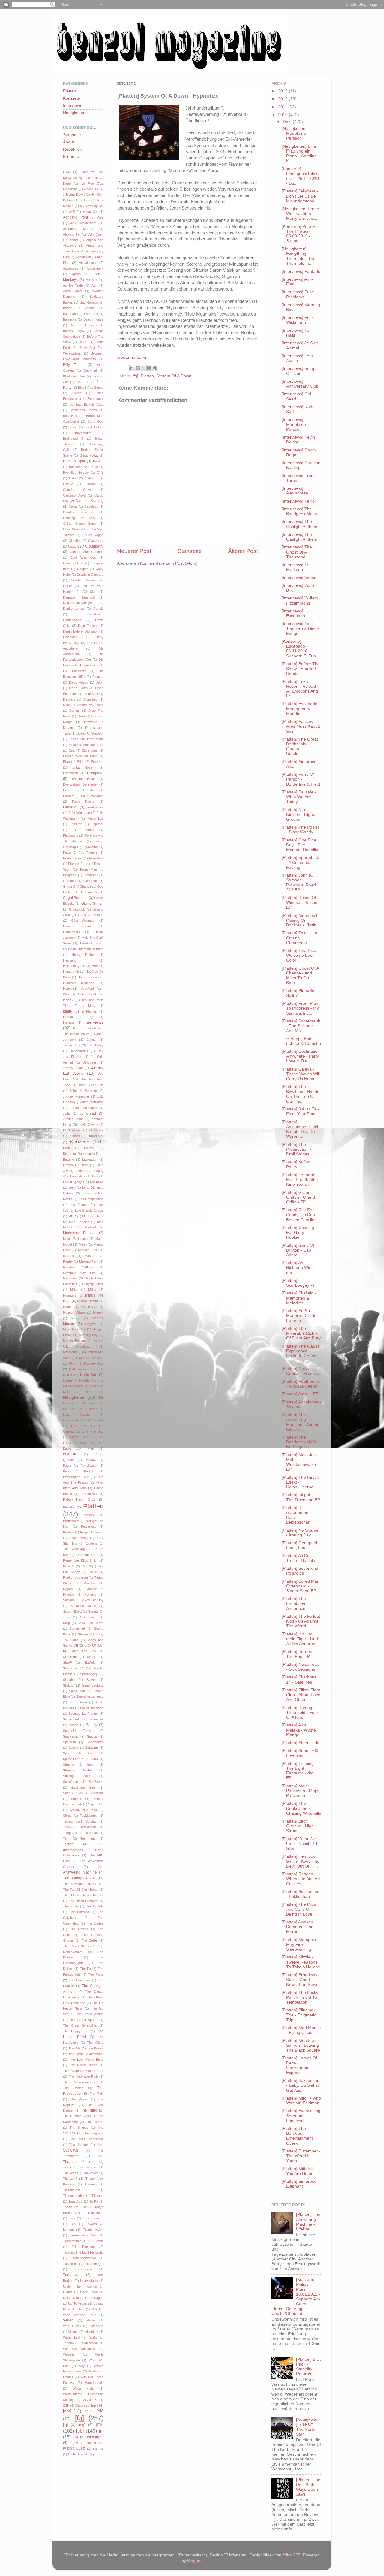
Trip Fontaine (83, 2247)
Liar (95, 1176)
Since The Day (83, 1651)
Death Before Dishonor (80, 631)
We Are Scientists (79, 2349)
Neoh (89, 1392)
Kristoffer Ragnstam (78, 1154)
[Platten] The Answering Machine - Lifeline (308, 2222)
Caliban (90, 484)
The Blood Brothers (83, 1901)
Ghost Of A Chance (77, 886)
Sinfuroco (70, 1657)
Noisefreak (71, 1420)
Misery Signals (88, 1301)
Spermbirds (95, 1742)
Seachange (88, 1617)
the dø (98, 2448)
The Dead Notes (76, 1946)
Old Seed (79, 1426)
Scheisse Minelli (83, 1606)
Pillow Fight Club (79, 1499)
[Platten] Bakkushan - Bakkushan (301, 1894)
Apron (76, 274)
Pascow (90, 1460)
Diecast (98, 677)
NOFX (68, 1375)
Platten (147, 376)
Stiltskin (69, 1765)
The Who (70, 2173)
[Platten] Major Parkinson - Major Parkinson (301, 1791)
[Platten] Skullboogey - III (299, 1283)
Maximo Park (89, 1261)
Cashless (91, 506)
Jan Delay (96, 1045)
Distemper (91, 694)
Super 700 (96, 1804)
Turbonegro (83, 2269)
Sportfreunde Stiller (79, 1753)
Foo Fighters (88, 853)
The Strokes (79, 2145)
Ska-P (67, 1662)
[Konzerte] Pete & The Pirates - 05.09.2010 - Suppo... (298, 234)
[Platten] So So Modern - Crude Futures (299, 1316)
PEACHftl (70, 1454)
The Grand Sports (83, 2020)
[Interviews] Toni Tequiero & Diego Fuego (300, 628)
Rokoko (89, 1583)
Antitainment (88, 263)
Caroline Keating (90, 501)
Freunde (71, 157)
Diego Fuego (79, 682)
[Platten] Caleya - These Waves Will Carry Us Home (301, 1074)
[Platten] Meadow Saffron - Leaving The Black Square (301, 2045)
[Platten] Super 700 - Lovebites (301, 1753)
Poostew (89, 1515)
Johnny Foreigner (76, 1096)
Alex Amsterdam (83, 223)
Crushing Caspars (90, 575)
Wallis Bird (71, 2337)
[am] (95, 2405)
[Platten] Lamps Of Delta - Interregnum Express (299, 2065)
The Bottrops (79, 1912)
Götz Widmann (83, 920)
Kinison (75, 1136)
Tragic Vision (93, 2230)
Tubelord (69, 2264)
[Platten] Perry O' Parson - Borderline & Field (301, 779)
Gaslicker (91, 875)
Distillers (69, 699)
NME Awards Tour (83, 1369)
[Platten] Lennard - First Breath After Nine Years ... (300, 1180)
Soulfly (92, 1725)
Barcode (92, 314)
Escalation (70, 773)
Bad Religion (89, 302)
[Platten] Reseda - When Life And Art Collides (301, 1879)
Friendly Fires (78, 864)
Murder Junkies (91, 1358)
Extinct (92, 790)
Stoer (91, 1765)
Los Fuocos (79, 1205)
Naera (67, 1380)
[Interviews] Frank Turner (299, 478)
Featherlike (95, 807)
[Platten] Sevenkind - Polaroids (301, 1571)
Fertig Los (95, 818)
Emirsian (97, 762)
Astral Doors (73, 291)
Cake (73, 478)
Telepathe (70, 1833)
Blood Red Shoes (91, 388)
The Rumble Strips (77, 2116)
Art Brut (92, 280)
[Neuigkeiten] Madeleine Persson (294, 133)
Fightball (97, 824)
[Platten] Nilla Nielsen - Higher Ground (299, 815)
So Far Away (78, 1702)
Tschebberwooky (83, 2258)
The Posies (73, 2088)
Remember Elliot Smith (80, 1560)
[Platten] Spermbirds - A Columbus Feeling (301, 862)
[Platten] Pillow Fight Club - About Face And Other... (301, 1695)
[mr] (100, 2424)
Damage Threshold (79, 597)
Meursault (70, 1278)
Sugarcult (97, 1793)
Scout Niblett (72, 1611)
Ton (72, 2218)
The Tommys (88, 2167)
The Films (96, 1974)
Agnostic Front (75, 217)
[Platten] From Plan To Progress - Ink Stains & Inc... (300, 1008)
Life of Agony (72, 1182)
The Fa (85, 1969)
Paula (67, 1466)
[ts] (76, 2437)
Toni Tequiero (93, 2218)
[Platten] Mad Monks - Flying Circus (301, 2030)
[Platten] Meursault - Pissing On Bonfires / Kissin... (301, 920)
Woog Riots (83, 2388)
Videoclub (96, 2326)
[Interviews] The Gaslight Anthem (300, 524)
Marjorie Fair (88, 1250)
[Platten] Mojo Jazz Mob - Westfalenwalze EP (300, 1462)
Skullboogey (89, 1674)
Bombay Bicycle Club (87, 404)
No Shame (90, 1403)
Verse (91, 2320)
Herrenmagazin (74, 966)
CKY (100, 473)
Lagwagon (90, 1159)
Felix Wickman (79, 813)
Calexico (91, 478)
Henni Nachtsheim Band (86, 949)
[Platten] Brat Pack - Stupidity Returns (308, 2367)
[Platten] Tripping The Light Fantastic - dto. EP (298, 1771)
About (69, 142)
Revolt (86, 1566)
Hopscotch (71, 971)
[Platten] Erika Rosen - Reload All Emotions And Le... (300, 689)
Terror (68, 1844)
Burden (98, 461)
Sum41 (76, 1799)
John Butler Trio (91, 1085)
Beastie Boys (73, 331)
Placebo (69, 1507)
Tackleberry (88, 1816)
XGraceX (90, 2400)
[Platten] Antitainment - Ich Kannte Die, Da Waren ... (301, 1129)
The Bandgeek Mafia (80, 1878)
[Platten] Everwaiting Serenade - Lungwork (301, 2116)
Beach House (93, 319)
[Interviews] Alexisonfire (295, 491)
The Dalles (90, 1940)
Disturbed (90, 699)
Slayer (91, 1680)
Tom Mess (96, 2213)
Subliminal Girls (83, 1787)
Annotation (83, 257)
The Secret (95, 2122)
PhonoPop (89, 1494)
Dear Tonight (88, 626)
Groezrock (77, 909)
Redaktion (73, 149)
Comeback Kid (74, 563)
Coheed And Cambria (87, 552)
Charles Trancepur (79, 512)
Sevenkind (77, 1629)
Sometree (96, 1719)
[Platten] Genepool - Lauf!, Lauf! (301, 1545)
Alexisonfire (71, 234)
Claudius (75, 541)
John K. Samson (83, 1091)
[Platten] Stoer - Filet (301, 1743)
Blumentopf (95, 399)
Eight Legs (90, 750)
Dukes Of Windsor (90, 733)
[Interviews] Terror (299, 501)
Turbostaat (72, 2275)
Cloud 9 (74, 546)
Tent (66, 1838)
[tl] (101, 2431)
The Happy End (76, 2031)
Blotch (77, 393)
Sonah (74, 1725)
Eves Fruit (71, 790)
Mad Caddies (79, 1222)
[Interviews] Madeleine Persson (294, 424)
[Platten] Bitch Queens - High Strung (298, 1826)
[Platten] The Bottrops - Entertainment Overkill (297, 2136)
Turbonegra (95, 2264)
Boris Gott (96, 421)
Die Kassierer (75, 671)
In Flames (89, 1011)
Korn (66, 1148)
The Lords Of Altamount (86, 2054)
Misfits (68, 1307)
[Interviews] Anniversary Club (300, 384)
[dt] (86, 2411)
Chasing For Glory (79, 518)
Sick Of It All (94, 1645)
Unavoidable (89, 2281)
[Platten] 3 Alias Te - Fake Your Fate (301, 1111)
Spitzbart (92, 1747)
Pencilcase (89, 1466)
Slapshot (69, 1680)
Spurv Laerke (73, 1759)
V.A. (95, 2309)
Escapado (95, 773)
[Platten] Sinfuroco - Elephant (300, 2184)
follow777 (292, 2555)
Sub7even (96, 1782)
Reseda (69, 1566)
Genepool (90, 881)
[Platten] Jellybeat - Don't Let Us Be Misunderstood (300, 196)
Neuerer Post (134, 551)
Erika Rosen (83, 767)
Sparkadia (70, 1736)
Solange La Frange (83, 1714)
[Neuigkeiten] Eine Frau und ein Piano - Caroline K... (299, 154)
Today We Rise (75, 2207)
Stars (94, 1759)
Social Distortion (92, 1708)
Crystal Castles (83, 580)
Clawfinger (96, 541)
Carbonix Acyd (74, 495)
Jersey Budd (73, 1068)
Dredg (82, 716)
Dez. (288, 122)
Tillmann (97, 2196)
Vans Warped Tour (79, 2315)
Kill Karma (96, 1130)
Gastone (69, 881)
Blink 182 (82, 382)
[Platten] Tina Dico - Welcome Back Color (300, 955)
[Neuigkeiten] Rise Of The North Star (308, 2427)
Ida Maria (88, 1006)
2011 (283, 107)
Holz (95, 966)
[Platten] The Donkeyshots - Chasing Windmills (301, 1808)
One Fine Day (93, 1431)
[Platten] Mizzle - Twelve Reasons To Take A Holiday (301, 1962)
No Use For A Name (80, 1409)
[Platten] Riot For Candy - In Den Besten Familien (299, 1215)
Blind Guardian (74, 376)
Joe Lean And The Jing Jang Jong (83, 1079)
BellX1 (83, 342)
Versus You (72, 2326)
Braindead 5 (73, 439)
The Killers (95, 2043)
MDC (72, 1216)
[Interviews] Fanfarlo (301, 272)
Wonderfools (94, 2383)
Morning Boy (88, 1335)
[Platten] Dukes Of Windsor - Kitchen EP (301, 903)
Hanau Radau (77, 926)
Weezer (69, 2354)
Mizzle (75, 1318)
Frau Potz (96, 858)
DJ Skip (90, 592)
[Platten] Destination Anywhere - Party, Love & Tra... (301, 1056)
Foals (67, 853)
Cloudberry (94, 546)
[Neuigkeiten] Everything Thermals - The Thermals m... (299, 256)
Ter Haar (88, 1838)
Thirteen (91, 2184)
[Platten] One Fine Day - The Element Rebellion (301, 845)
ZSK (66, 2405)
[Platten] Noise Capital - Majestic (300, 1371)
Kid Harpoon (72, 1130)
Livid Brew (96, 1182)
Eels (72, 750)
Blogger (194, 2561)
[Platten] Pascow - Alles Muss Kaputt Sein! (301, 726)
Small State (78, 1691)
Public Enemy (78, 1538)
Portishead (71, 1521)
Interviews (73, 106)
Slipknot (69, 1685)
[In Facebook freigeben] (149, 368)
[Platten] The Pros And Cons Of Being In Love (299, 1909)
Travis (99, 2241)
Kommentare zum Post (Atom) (169, 563)
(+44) (67, 172)
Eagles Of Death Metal (86, 739)
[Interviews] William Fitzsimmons (300, 601)
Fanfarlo (70, 807)
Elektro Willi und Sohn (80, 756)
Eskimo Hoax (84, 779)
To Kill (94, 2201)
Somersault (71, 1719)
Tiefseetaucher (74, 2196)
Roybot (68, 1589)
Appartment (95, 268)
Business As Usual (83, 467)
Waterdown (90, 2343)
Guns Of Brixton (91, 915)
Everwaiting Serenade (80, 784)
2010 (283, 115)
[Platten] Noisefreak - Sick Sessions (300, 1667)
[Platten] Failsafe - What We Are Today (299, 797)
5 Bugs (85, 200)
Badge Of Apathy (79, 308)
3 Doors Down (74, 195)
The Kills (75, 2048)
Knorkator (96, 1136)
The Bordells (94, 1906)
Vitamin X (92, 2332)
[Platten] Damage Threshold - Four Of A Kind (300, 1712)
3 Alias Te (91, 189)
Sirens (92, 1657)
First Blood (83, 830)
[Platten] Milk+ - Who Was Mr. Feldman (301, 2101)
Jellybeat (90, 1062)
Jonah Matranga (91, 1102)
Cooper (82, 569)
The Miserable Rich (83, 2076)
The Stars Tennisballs (86, 2139)
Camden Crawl (77, 490)
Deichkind (70, 637)
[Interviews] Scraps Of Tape (300, 371)
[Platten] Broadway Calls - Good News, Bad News (300, 1980)
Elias (66, 762)
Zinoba (80, 2405)
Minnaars (70, 1295)
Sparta (92, 1736)
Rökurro (90, 1594)
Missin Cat (89, 1307)
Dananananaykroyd (77, 603)
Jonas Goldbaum (83, 1108)
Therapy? (70, 2179)
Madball (90, 1227)
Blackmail (90, 370)
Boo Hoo (70, 416)
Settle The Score (91, 1623)
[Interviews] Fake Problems (298, 294)
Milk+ (74, 1290)
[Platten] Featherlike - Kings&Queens (301, 1384)
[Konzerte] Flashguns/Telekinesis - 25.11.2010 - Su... (301, 176)
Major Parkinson (75, 1239)
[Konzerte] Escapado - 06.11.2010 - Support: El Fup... (301, 649)
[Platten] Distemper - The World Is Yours (301, 2156)
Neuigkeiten (74, 113)
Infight (91, 1017)
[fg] (135, 376)
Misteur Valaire (74, 1312)
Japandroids (79, 1051)
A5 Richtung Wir (92, 206)
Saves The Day (92, 1600)
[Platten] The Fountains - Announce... (295, 1604)
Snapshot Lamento (90, 1696)
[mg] (82, 2425)
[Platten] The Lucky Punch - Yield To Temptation (300, 1997)
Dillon (100, 682)
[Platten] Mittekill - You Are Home (298, 2171)
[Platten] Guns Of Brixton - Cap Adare (298, 1250)
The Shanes (79, 2128)
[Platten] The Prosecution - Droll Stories (297, 1149)
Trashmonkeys (74, 2241)
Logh (72, 1188)
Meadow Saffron (78, 1267)
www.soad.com (132, 358)
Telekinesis (88, 1827)
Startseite (190, 551)
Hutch (67, 989)
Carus (73, 506)
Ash (94, 285)
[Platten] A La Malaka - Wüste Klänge (299, 1730)
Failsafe (69, 796)
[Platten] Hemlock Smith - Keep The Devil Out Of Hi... (301, 1861)
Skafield (90, 1662)
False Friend (83, 802)
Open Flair (79, 1437)
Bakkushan (71, 314)
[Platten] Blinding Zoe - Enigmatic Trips (299, 2015)
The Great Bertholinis (80, 2025)
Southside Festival (79, 1731)
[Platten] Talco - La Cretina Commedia (300, 938)
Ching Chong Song (79, 524)
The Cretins (79, 1929)
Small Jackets (93, 1685)
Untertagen (95, 2298)
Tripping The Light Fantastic (83, 2252)
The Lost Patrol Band (86, 2059)
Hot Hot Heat (88, 977)
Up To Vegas (78, 2303)
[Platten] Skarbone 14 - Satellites (299, 1679)
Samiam (69, 1600)
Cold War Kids (83, 557)
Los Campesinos (91, 1199)
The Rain (97, 2094)
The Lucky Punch (83, 2065)
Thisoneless (72, 2190)
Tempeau (91, 1833)
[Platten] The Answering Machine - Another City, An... (301, 1422)
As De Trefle (73, 285)
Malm (83, 1244)
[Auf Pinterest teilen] (155, 368)
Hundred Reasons (79, 983)
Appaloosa (71, 268)
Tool (73, 2224)
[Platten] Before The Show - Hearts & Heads (301, 669)
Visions (73, 2332)
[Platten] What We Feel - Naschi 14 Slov (300, 1844)
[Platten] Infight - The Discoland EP (301, 1497)
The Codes (95, 1923)
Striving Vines (77, 1776)
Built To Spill (74, 461)
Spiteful (74, 1747)
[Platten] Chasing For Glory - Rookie (298, 1232)
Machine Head (93, 1216)
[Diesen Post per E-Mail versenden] (132, 368)
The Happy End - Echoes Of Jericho (301, 1041)
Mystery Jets (94, 1363)
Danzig (98, 609)
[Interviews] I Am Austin (297, 358)
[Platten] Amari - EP (300, 1394)
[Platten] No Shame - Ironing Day (300, 1533)
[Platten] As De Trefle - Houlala (298, 1558)
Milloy (92, 1290)
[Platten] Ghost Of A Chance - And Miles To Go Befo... (300, 976)
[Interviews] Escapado (293, 613)
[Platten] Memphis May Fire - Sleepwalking (299, 1945)
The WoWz (90, 2173)
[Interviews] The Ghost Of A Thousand (297, 552)
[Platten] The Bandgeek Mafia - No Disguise (301, 1442)
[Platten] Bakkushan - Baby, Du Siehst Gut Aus (301, 2085)
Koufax (89, 1148)
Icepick (68, 1000)
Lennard (81, 1171)
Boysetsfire (83, 433)
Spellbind (69, 1742)
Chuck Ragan (93, 535)
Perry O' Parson (79, 1471)
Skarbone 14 (73, 1668)
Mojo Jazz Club (75, 1329)
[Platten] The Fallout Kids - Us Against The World (301, 1621)
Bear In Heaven (83, 325)
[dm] (67, 2411)
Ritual (93, 1572)
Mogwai (90, 1324)
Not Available (94, 1420)
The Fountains (79, 1980)
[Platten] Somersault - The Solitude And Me (301, 1026)
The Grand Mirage (89, 2014)
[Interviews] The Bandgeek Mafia (299, 511)
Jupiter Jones (73, 1119)
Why (82, 2366)
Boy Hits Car (94, 427)
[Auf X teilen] (144, 368)
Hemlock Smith (92, 943)
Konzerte (72, 98)
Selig (66, 1623)
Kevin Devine (88, 1125)
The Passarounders (79, 2082)
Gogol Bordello (75, 898)
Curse (67, 586)
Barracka (70, 319)
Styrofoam (70, 1782)
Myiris (73, 1363)
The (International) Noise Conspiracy (83, 1850)
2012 (283, 99)
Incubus (69, 1017)
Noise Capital (77, 1415)
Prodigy (69, 1532)
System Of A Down (174, 376)
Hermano (70, 960)
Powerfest (88, 1527)
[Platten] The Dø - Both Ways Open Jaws (308, 2487)
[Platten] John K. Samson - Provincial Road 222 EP (299, 883)
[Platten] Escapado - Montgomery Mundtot (301, 709)
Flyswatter (90, 847)
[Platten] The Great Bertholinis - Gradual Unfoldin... (300, 747)
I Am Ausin (87, 989)
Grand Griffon (92, 904)
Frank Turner (73, 858)
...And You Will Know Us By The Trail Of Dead (83, 178)
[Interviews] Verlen (299, 578)
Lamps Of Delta (76, 1165)
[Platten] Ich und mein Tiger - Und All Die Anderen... (300, 1639)
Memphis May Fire (79, 1273)
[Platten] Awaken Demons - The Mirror (298, 1927)
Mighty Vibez (94, 1284)
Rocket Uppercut (75, 1578)
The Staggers (93, 2133)
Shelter (83, 1634)
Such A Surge (73, 1793)
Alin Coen (96, 234)
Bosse (73, 427)
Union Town (89, 2292)
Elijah (81, 762)
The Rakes (79, 2099)
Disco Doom (78, 688)
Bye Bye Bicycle (76, 473)
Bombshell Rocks (83, 410)
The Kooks (95, 2048)
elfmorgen (95, 2437)
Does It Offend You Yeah (83, 705)
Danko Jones (73, 609)
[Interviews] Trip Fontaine (297, 567)
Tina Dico (75, 2201)
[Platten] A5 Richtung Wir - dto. (297, 1268)
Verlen (68, 2320)
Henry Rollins (83, 955)
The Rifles (89, 2110)
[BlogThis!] (138, 368)
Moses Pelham (74, 1341)
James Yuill (72, 1045)
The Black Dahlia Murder (83, 1895)
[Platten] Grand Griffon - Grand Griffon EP (298, 1197)
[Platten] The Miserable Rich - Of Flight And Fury (301, 1333)
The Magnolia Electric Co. (83, 2071)
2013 (283, 91)
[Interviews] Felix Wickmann (298, 320)
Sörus (67, 1816)
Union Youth (72, 2298)
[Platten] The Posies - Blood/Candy (301, 830)
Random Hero (87, 1555)
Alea (100, 217)
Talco (67, 1827)
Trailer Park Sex (83, 2235)
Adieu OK (90, 212)
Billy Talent (73, 365)
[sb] (80, 2431)
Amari (73, 240)
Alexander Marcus (79, 229)
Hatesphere (72, 932)
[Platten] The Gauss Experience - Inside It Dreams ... (301, 1354)
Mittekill (98, 1312)
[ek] (100, 2411)
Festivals (76, 824)
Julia (66, 1113)
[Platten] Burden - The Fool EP (298, 1654)
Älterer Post (243, 551)
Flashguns (71, 835)
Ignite (67, 1011)
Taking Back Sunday (80, 1821)
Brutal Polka (89, 455)
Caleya (68, 484)
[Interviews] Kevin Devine (298, 440)
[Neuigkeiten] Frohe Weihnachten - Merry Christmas (300, 214)
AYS (72, 212)
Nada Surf (89, 1375)
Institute (69, 1022)
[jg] (65, 2425)
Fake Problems (92, 796)
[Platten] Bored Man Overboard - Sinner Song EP (301, 1586)
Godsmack (89, 892)
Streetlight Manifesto (79, 1770)
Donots (75, 711)
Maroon (69, 1256)
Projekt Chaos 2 (92, 1532)
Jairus (91, 1040)
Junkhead (88, 1113)
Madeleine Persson (80, 1233)
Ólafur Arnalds (78, 2454)
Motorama (70, 1352)
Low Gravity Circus (89, 1210)
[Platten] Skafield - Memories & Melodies (299, 1298)
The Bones (71, 1906)
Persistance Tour (76, 1477)
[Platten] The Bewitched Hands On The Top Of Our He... (300, 1094)
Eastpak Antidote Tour (86, 745)
